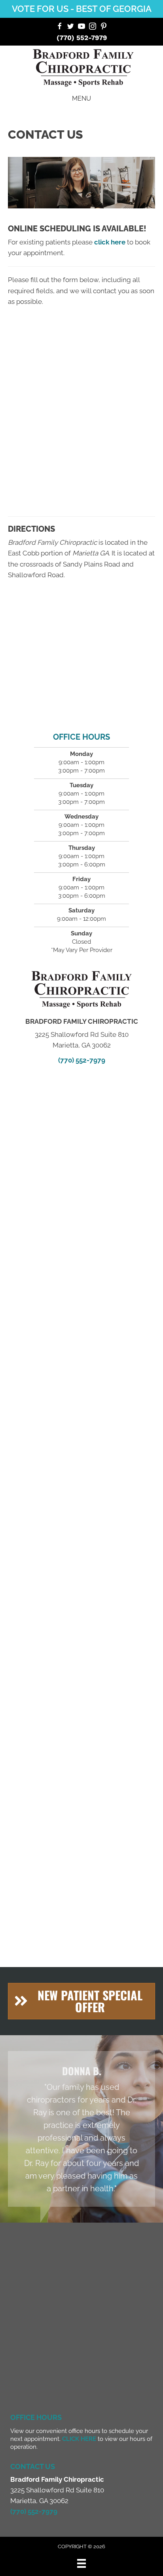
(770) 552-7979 (82, 38)
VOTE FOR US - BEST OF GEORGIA (82, 9)
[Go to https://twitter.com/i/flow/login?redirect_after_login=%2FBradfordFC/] (70, 27)
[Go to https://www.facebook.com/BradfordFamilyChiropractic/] (59, 27)
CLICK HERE (79, 2439)
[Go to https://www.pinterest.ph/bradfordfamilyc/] (104, 27)
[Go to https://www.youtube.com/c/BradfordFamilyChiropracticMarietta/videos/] (81, 27)
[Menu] (81, 2563)
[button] (81, 2001)
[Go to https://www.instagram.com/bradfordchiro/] (93, 27)
